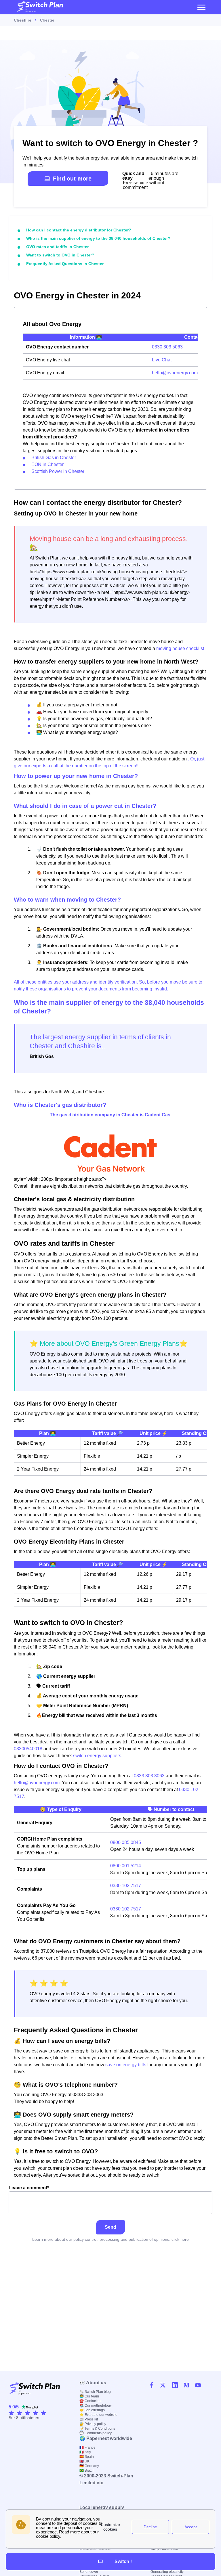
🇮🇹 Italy (85, 2452)
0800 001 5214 (126, 1866)
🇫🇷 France (87, 2447)
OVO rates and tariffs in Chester (57, 247)
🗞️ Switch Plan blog (95, 2392)
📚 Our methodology (96, 2406)
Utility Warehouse (164, 2549)
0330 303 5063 (167, 347)
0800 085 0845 (126, 1842)
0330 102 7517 (126, 1886)
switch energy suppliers (97, 1756)
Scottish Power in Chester (58, 471)
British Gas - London (95, 2549)
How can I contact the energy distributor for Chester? (79, 230)
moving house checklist (180, 648)
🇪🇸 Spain (87, 2457)
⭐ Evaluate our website (98, 2415)
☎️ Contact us (90, 2401)
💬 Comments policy (96, 2433)
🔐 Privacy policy (93, 2424)
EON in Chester (47, 464)
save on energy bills (126, 2065)
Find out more (72, 179)
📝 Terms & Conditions (97, 2429)
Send (110, 2227)
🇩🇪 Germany (89, 2466)
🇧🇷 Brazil (86, 2470)
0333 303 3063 (149, 1776)
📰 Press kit (89, 2419)
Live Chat (162, 360)
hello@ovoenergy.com (175, 373)
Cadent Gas (158, 1115)
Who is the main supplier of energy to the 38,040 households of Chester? (98, 238)
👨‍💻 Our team (89, 2396)
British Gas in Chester (54, 458)
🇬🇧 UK (84, 2461)
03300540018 (28, 1749)
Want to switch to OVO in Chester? (60, 255)
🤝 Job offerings (92, 2410)
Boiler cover (89, 2572)
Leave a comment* (29, 2188)
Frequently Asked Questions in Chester (65, 264)
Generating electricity (167, 2572)
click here (180, 2239)
